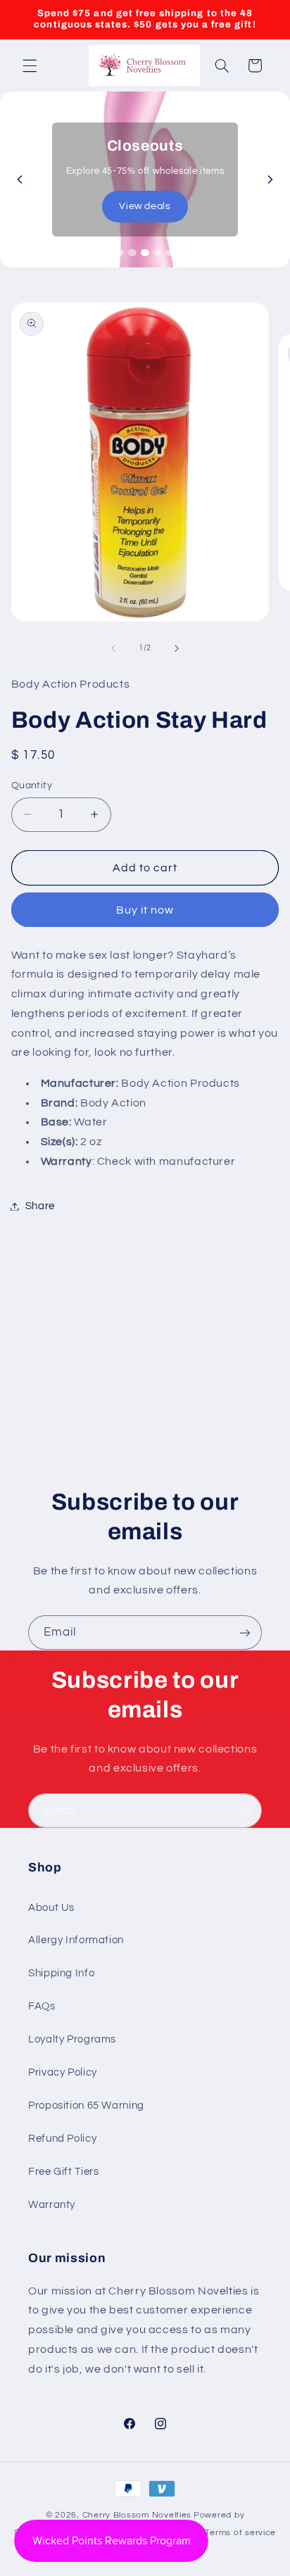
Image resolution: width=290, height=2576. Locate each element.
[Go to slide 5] (170, 253)
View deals (145, 206)
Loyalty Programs (72, 2039)
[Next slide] (270, 179)
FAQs (42, 2006)
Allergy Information (76, 1940)
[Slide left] (113, 648)
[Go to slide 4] (158, 253)
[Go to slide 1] (120, 253)
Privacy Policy (63, 2072)
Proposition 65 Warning (86, 2105)
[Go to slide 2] (132, 253)
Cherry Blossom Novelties (137, 2515)
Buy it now (145, 910)
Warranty (52, 2205)
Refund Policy (62, 2139)
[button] (30, 65)
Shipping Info (61, 1973)
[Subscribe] (245, 1633)
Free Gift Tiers (63, 2172)
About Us (51, 1908)
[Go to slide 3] (145, 253)
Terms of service (240, 2533)
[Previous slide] (20, 179)
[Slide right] (177, 648)
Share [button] (40, 1206)
